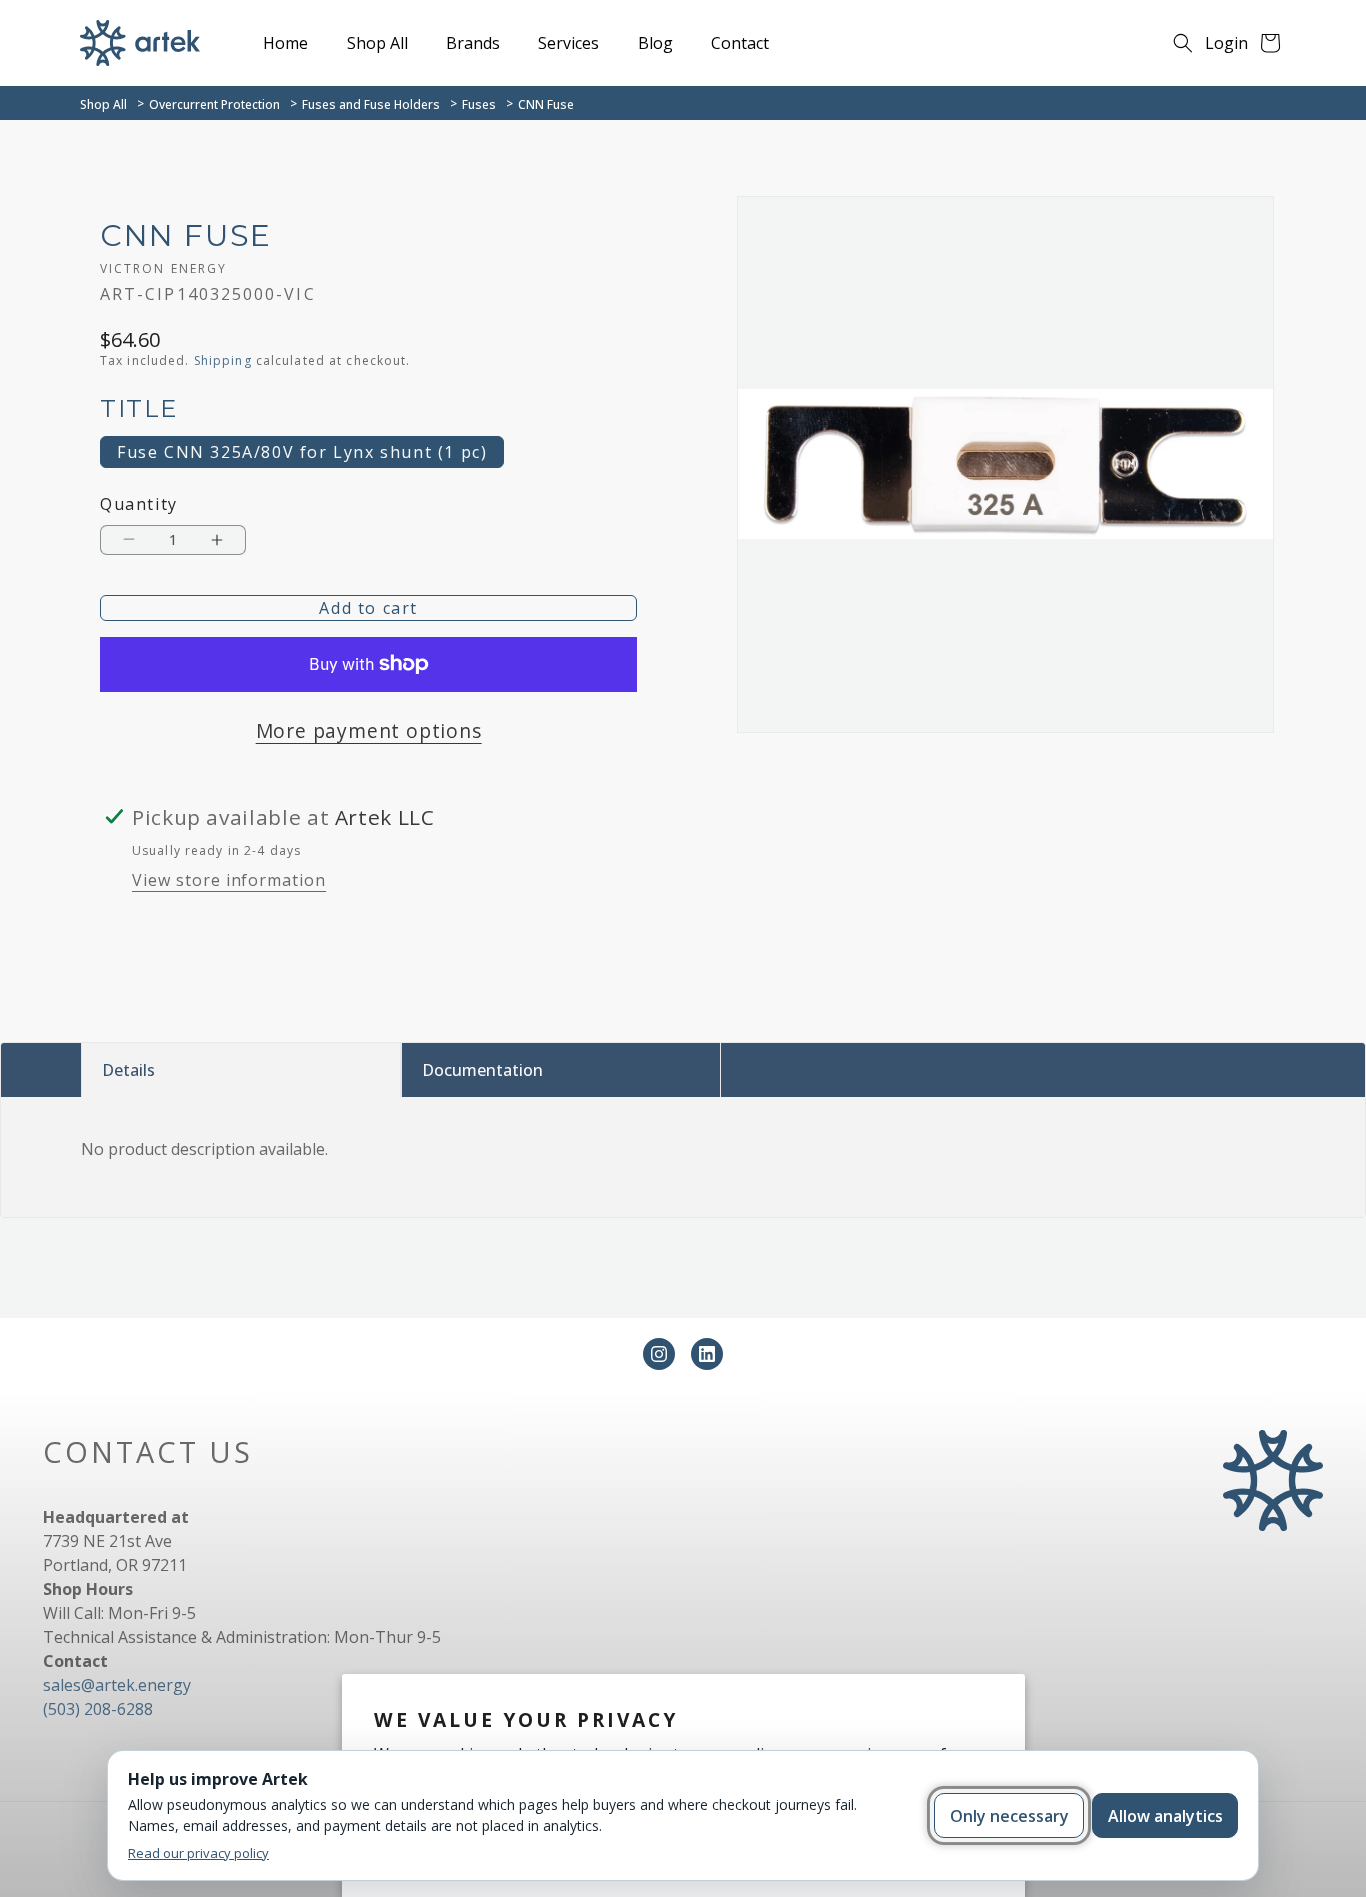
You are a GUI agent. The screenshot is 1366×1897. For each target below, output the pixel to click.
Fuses (479, 104)
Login (1226, 43)
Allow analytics (1165, 1816)
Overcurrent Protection (214, 104)
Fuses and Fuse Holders (371, 104)
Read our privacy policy (198, 1853)
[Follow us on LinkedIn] (707, 1354)
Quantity (139, 504)
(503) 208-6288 (98, 1709)
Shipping (223, 360)
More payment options (369, 730)
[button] (1183, 43)
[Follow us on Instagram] (659, 1354)
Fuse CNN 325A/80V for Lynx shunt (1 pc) (302, 452)
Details (128, 1070)
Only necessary (1009, 1816)
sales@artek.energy (117, 1685)
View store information (229, 880)
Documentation (482, 1070)
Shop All (103, 104)
